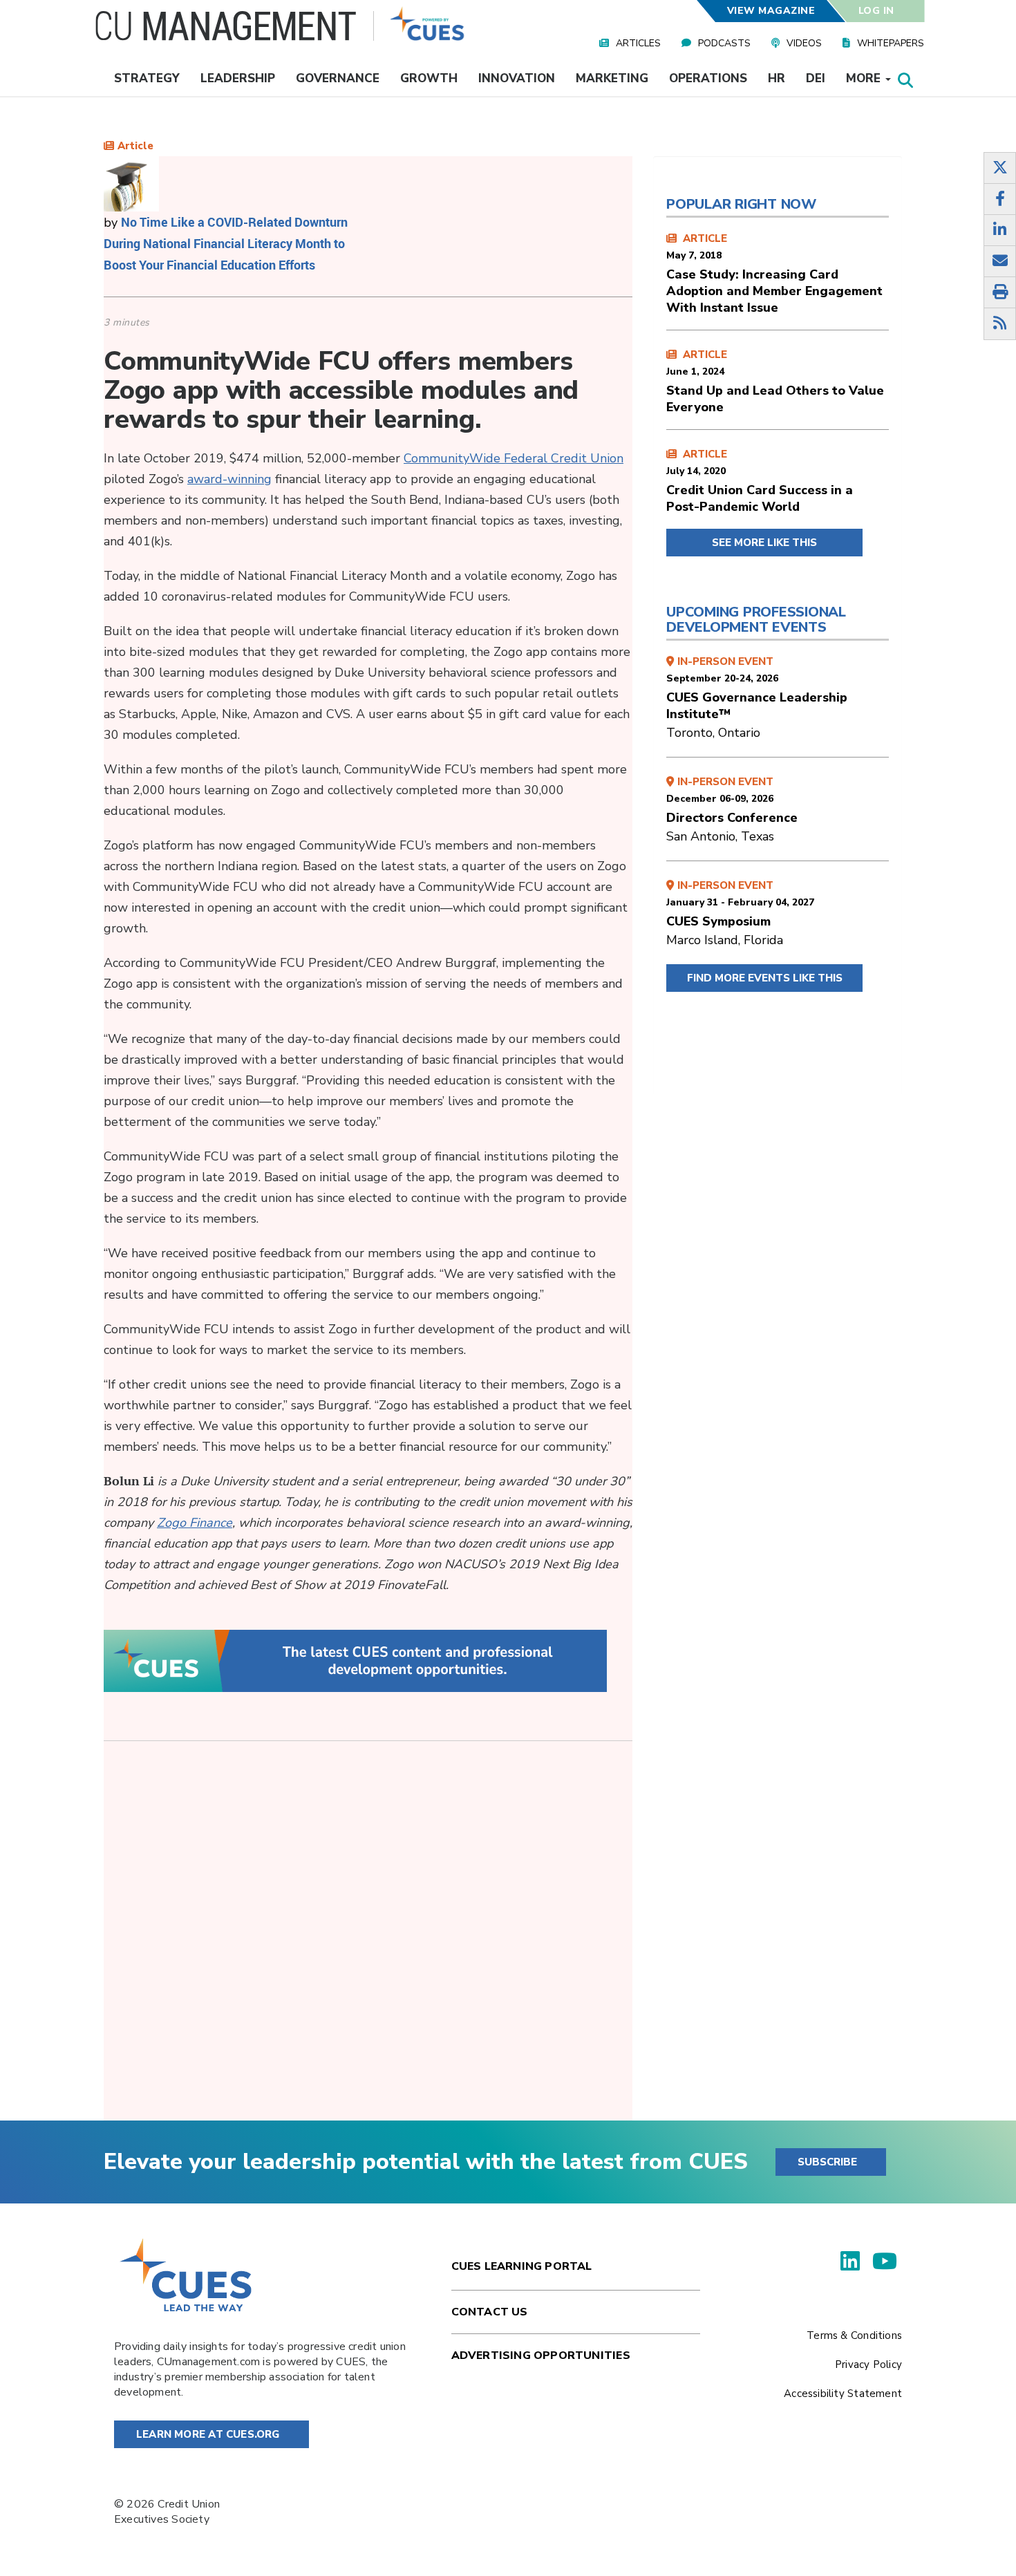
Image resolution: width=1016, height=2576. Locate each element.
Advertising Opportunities (541, 2356)
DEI (816, 78)
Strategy (147, 78)
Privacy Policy (868, 2365)
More (865, 78)
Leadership (238, 78)
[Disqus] (368, 1942)
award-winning (229, 479)
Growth (429, 78)
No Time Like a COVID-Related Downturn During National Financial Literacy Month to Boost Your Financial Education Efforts (226, 243)
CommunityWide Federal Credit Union (514, 458)
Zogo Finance (195, 1523)
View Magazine (771, 11)
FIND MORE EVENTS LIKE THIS (765, 978)
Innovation (517, 78)
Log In (876, 11)
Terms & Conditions (854, 2335)
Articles (638, 43)
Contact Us (490, 2312)
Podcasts (724, 43)
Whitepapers (891, 43)
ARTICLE (774, 274)
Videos (804, 43)
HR (777, 78)
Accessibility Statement (843, 2394)
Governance (338, 78)
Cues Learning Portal (522, 2266)
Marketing (612, 78)
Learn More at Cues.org (208, 2434)
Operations (708, 78)
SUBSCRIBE (827, 2162)
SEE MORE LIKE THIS (764, 543)
